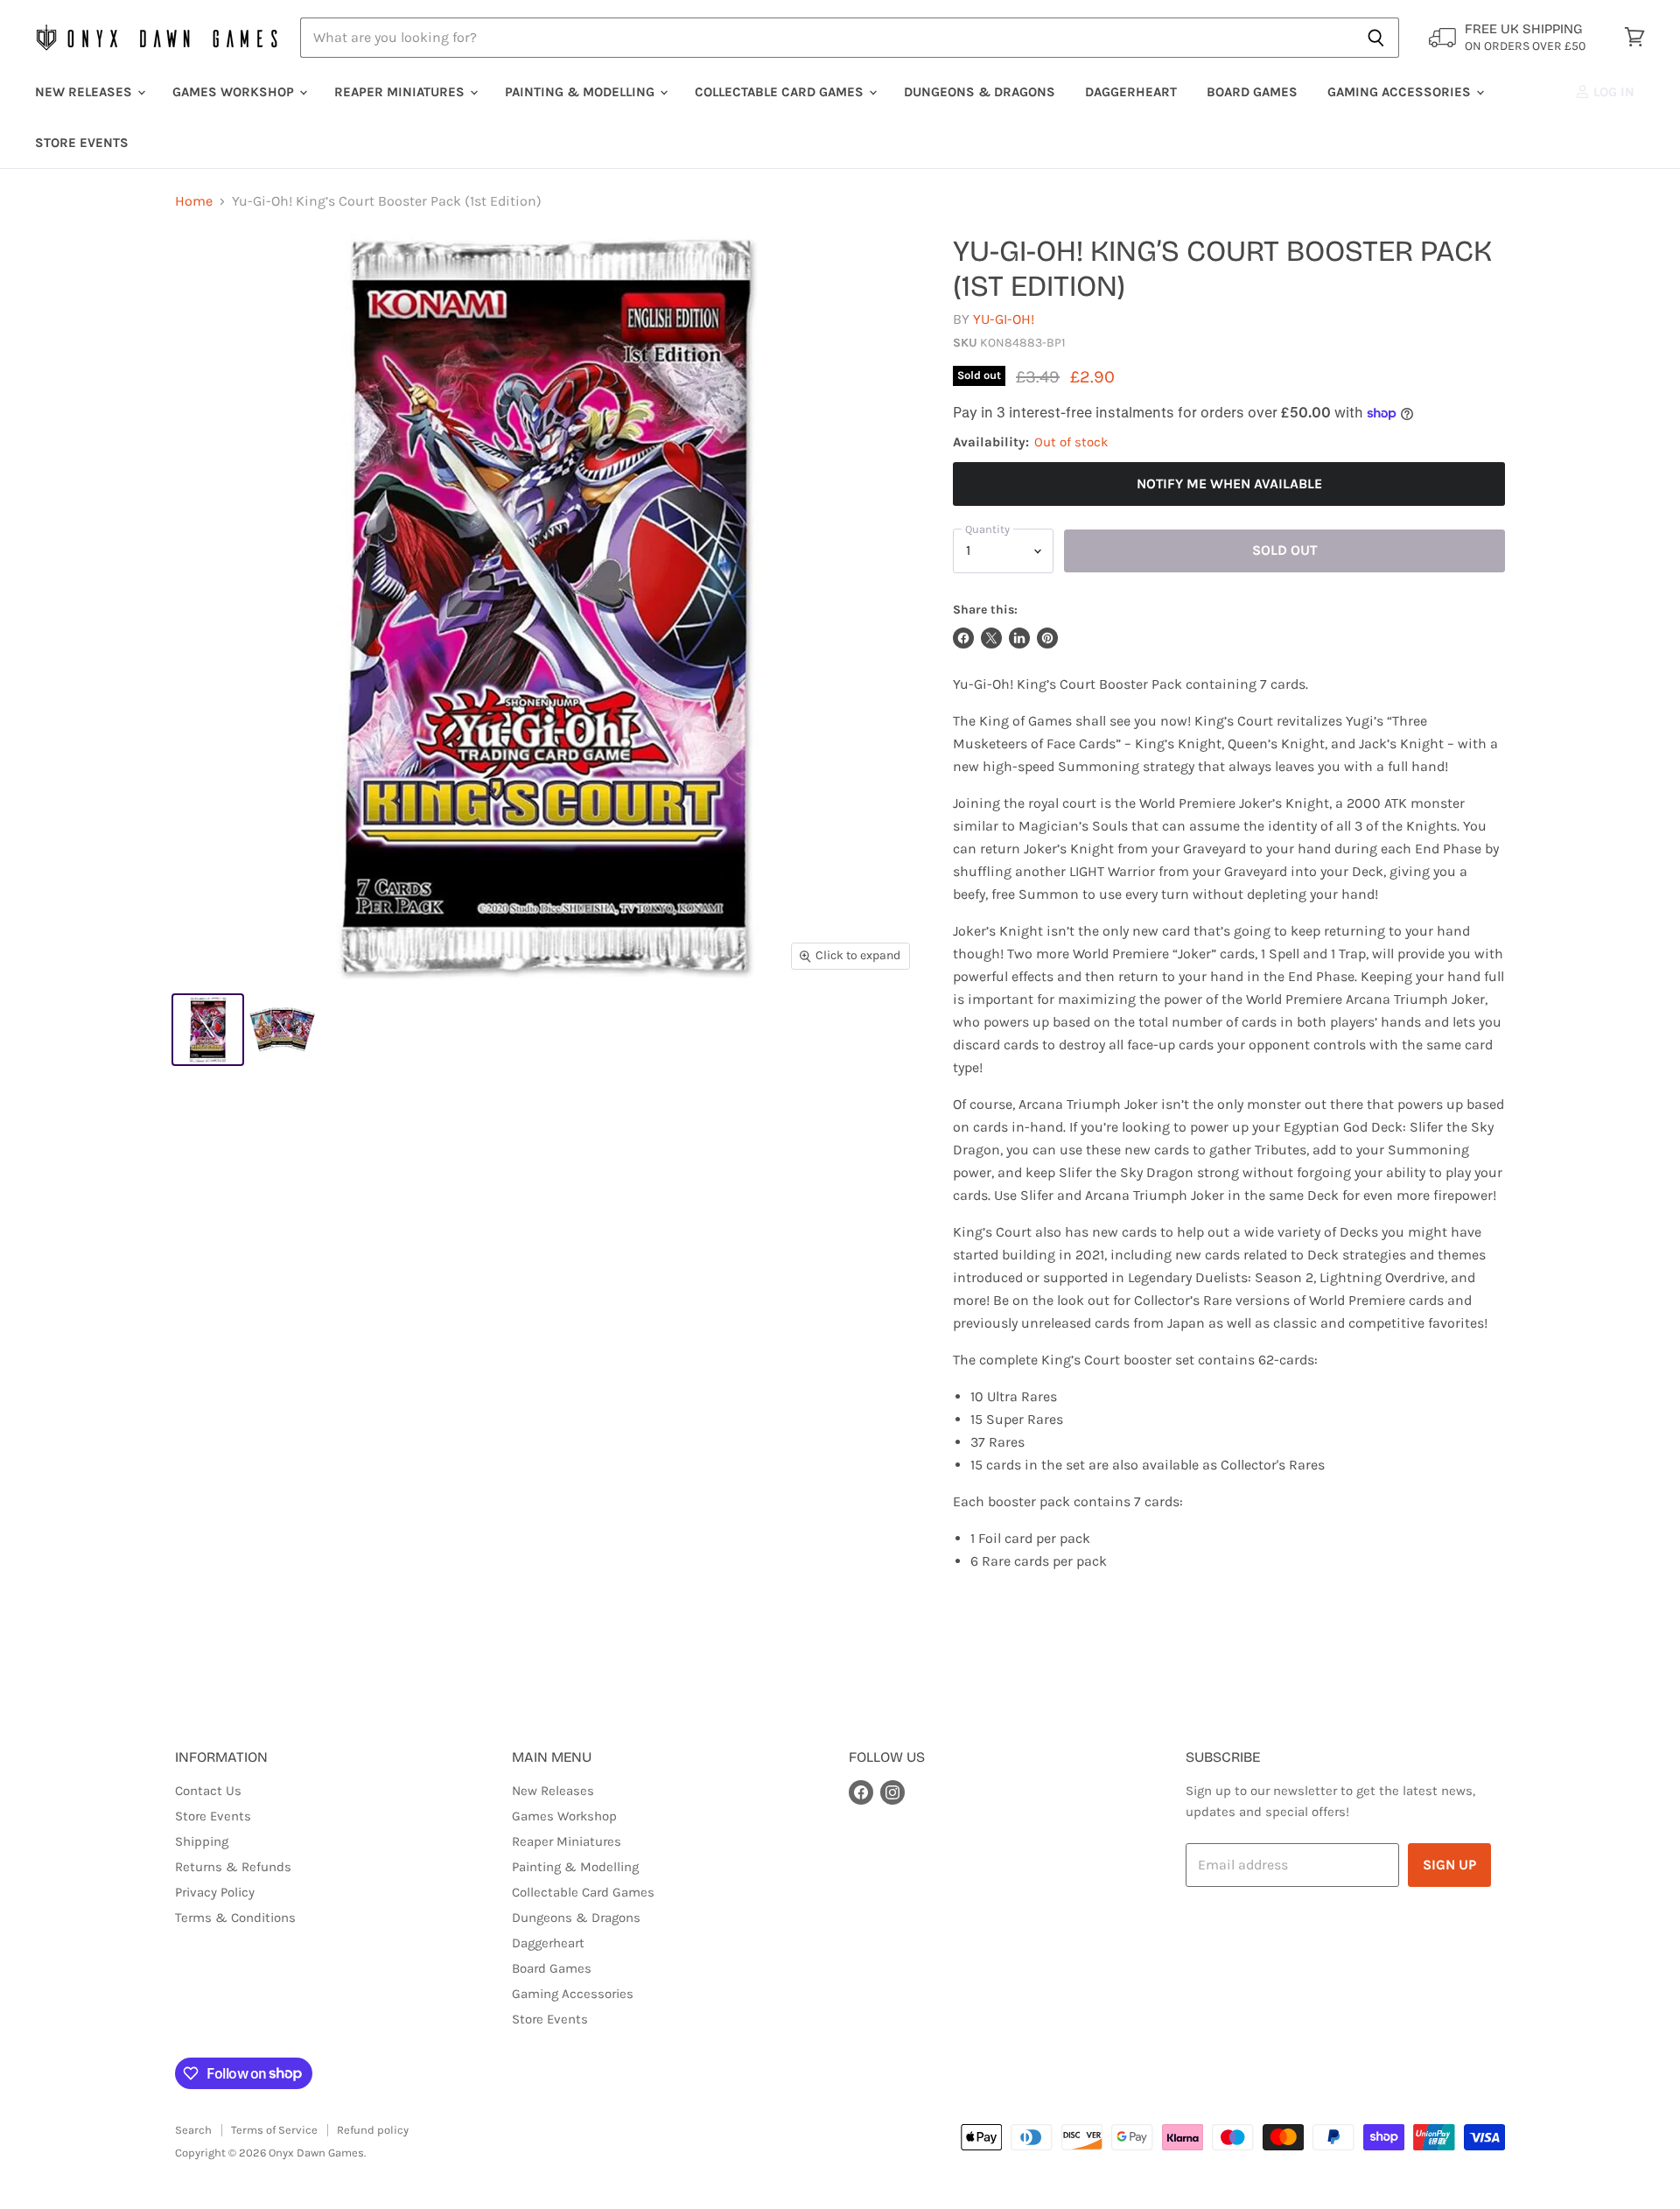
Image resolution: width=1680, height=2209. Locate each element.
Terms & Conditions (235, 1918)
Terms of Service (274, 2130)
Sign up (1449, 1865)
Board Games (1252, 92)
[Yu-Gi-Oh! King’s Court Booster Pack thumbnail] (208, 1030)
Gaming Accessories (1401, 92)
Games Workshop (235, 92)
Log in (1612, 92)
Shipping (202, 1841)
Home (194, 201)
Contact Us (208, 1791)
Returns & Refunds (233, 1867)
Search (193, 2130)
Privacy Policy (215, 1892)
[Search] (1376, 38)
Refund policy (373, 2130)
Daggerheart (1131, 92)
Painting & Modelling (581, 92)
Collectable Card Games (781, 92)
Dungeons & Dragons (980, 92)
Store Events (82, 143)
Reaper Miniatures (401, 92)
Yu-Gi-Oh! (1004, 319)
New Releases (85, 92)
